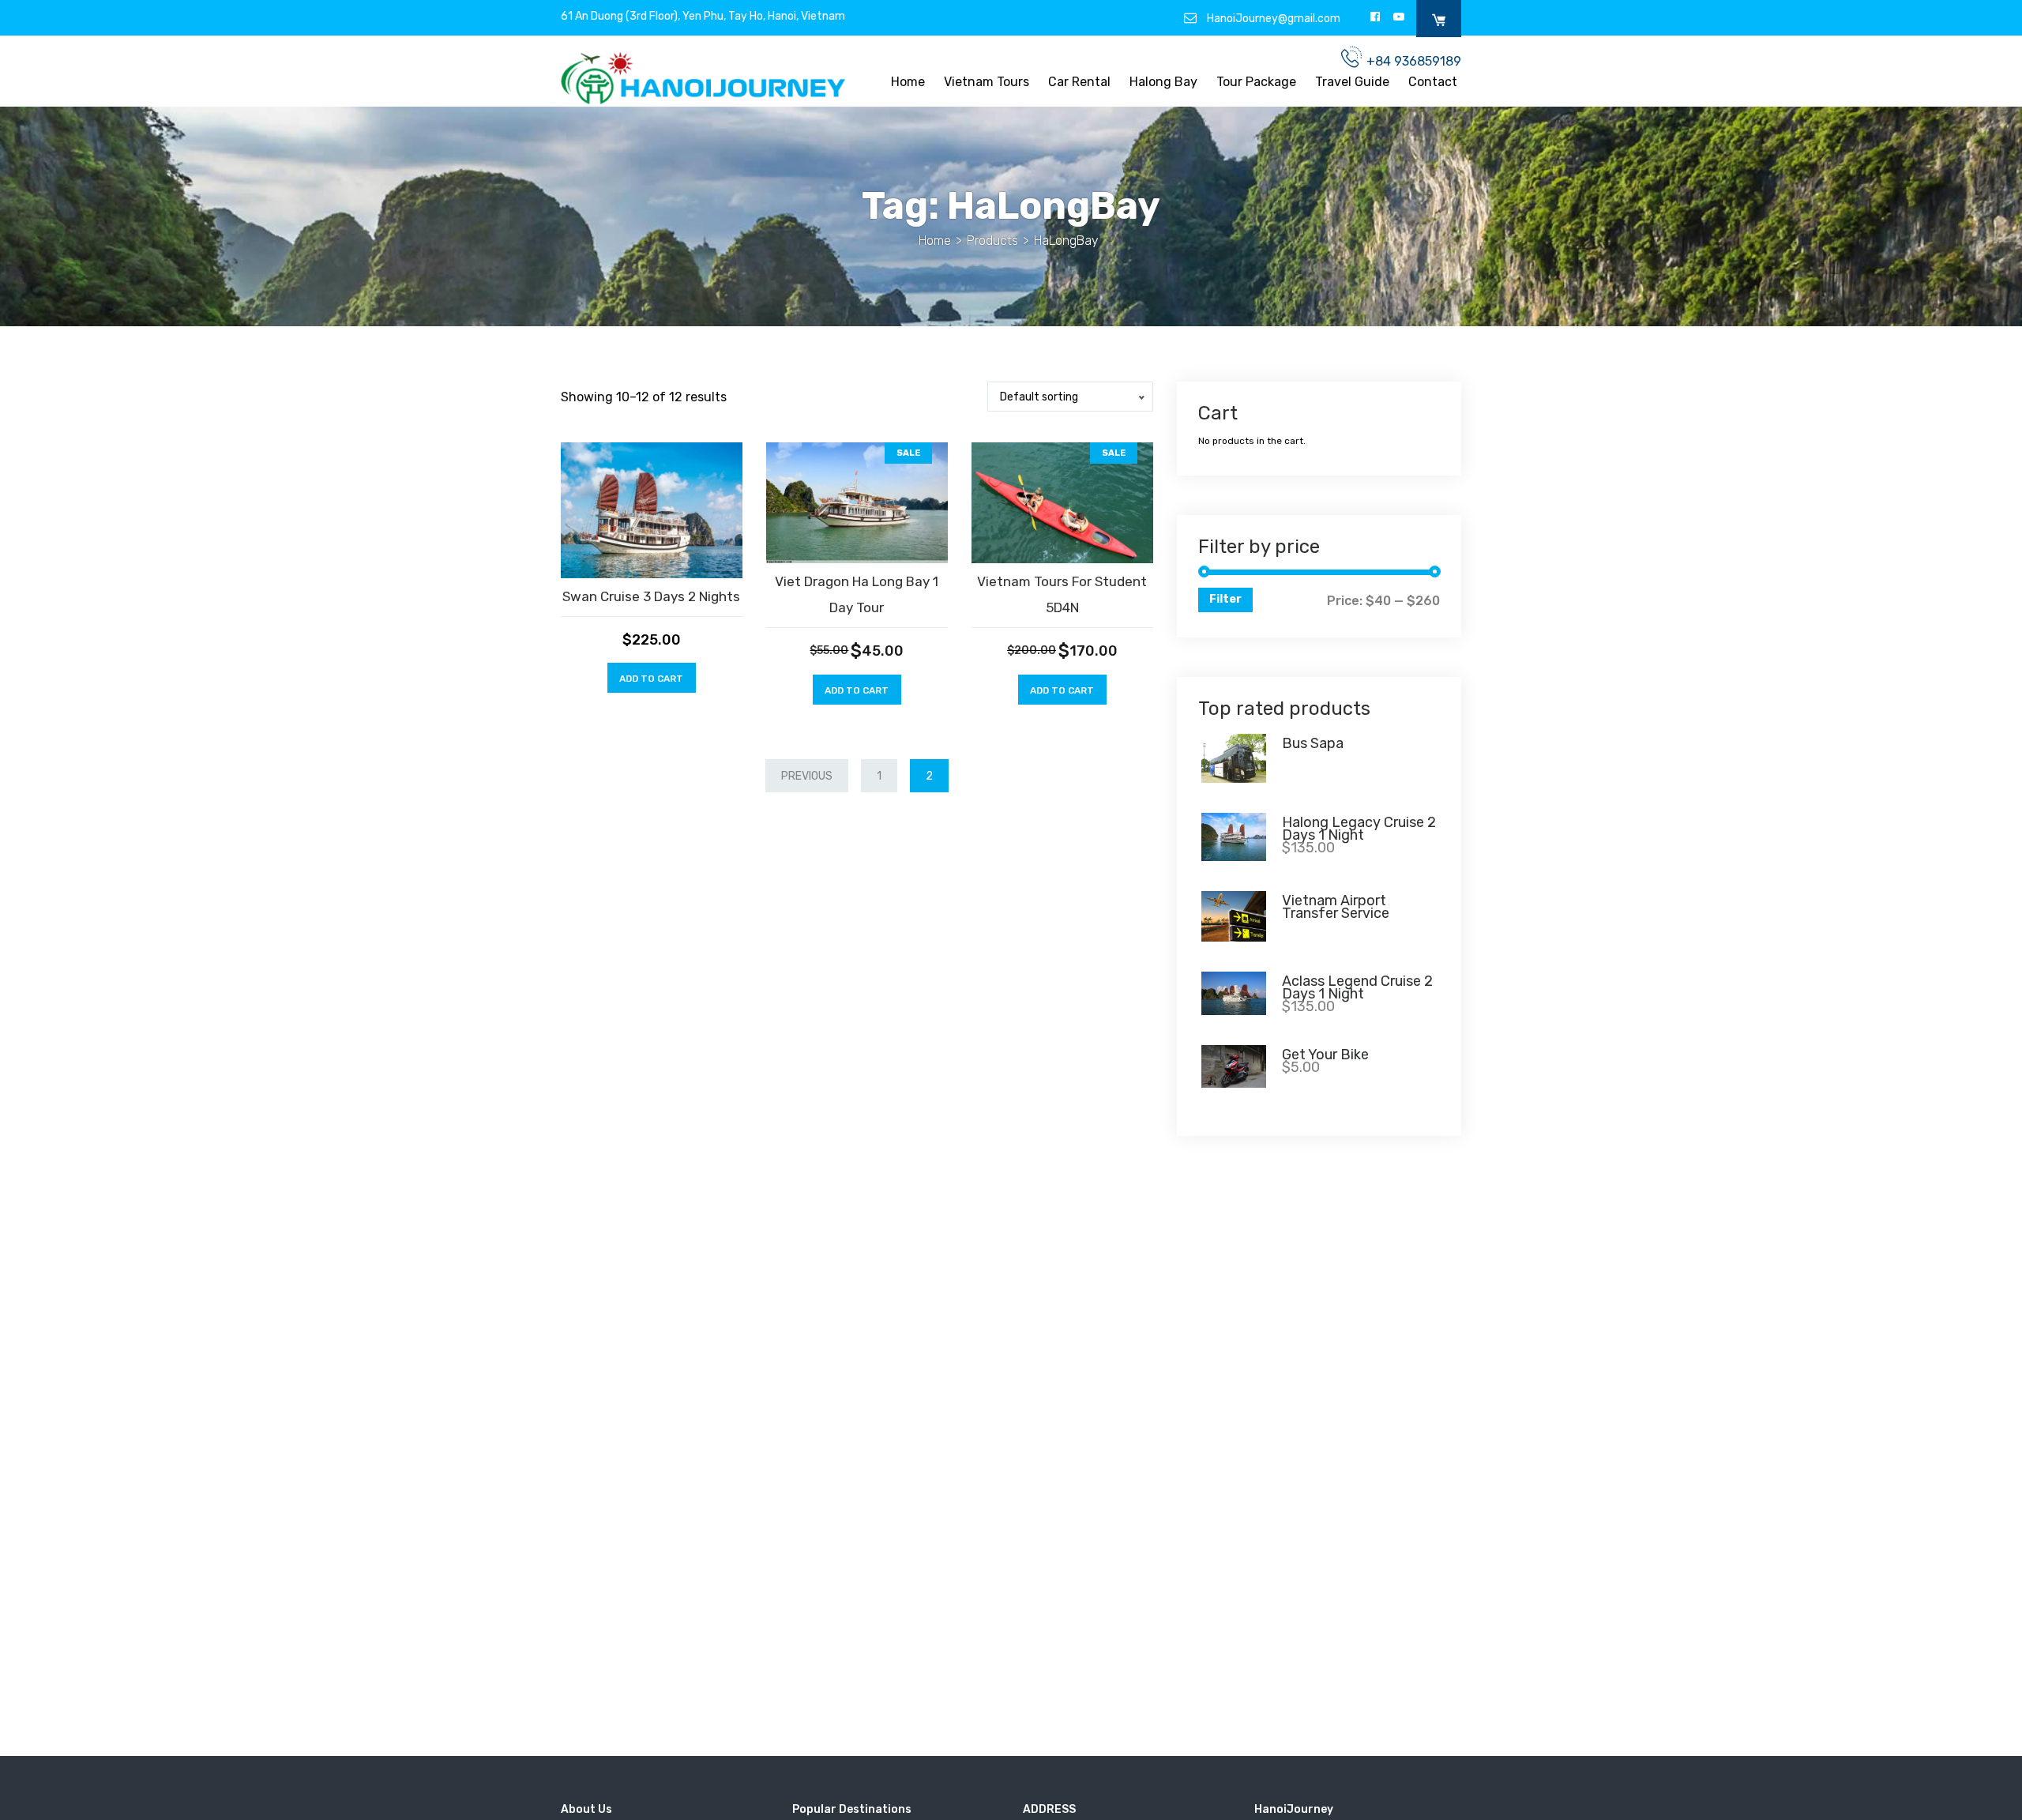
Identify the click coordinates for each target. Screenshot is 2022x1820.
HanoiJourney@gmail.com (1272, 18)
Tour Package (1256, 83)
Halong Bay (1163, 83)
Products (992, 241)
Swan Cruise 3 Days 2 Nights (651, 596)
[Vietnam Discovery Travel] (703, 77)
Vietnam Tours (987, 83)
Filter (1225, 599)
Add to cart (651, 679)
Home (908, 83)
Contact (1433, 83)
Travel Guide (1352, 83)
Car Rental (1079, 83)
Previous (807, 776)
